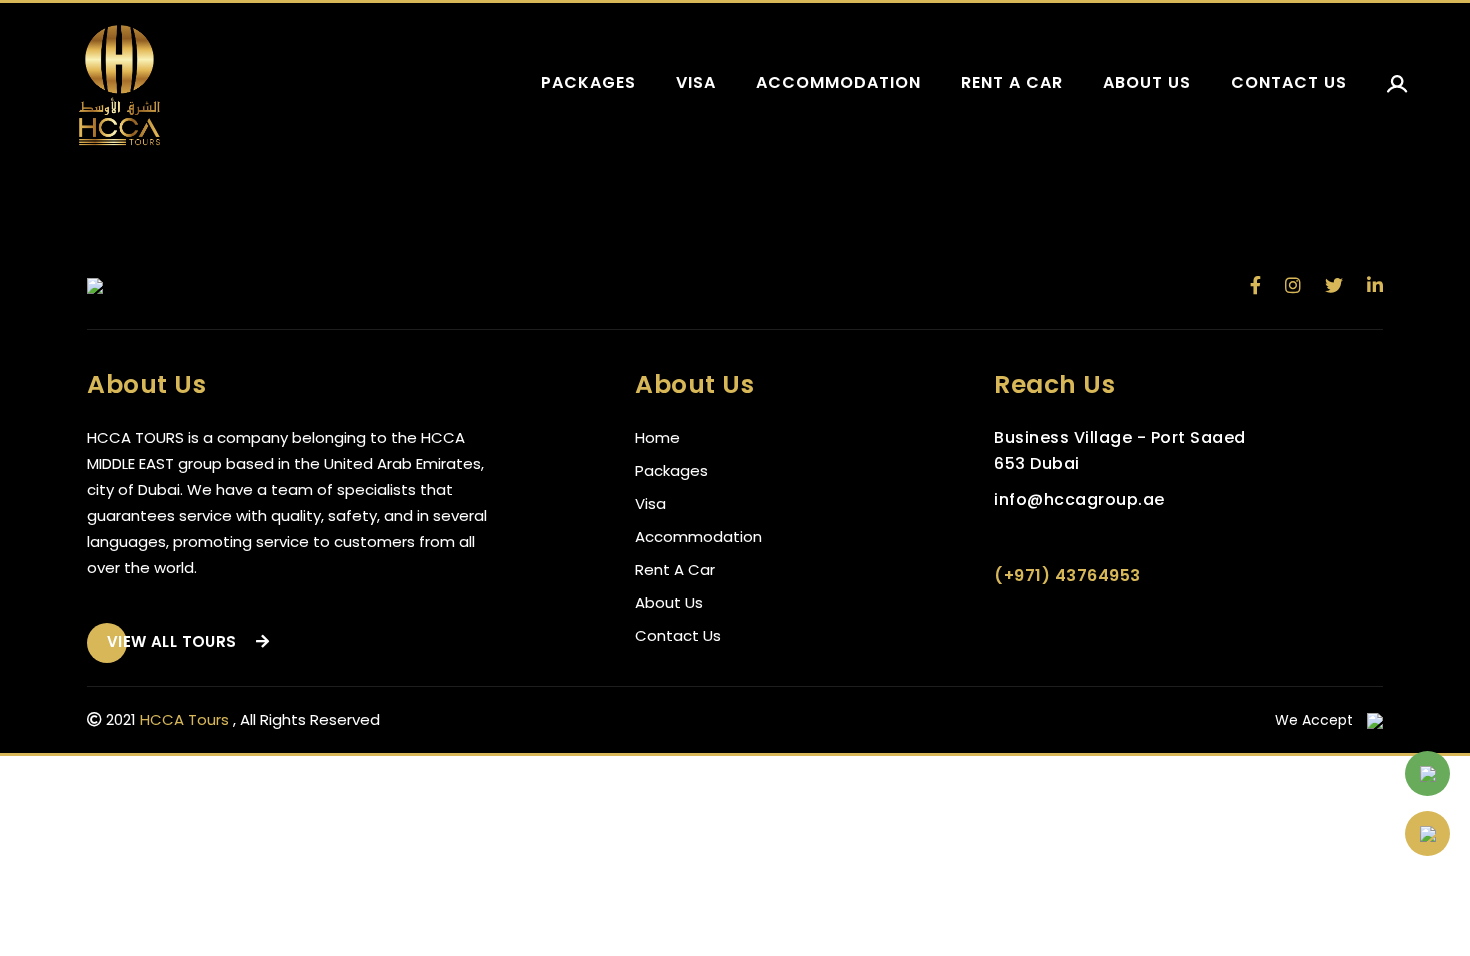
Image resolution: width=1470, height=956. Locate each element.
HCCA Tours (184, 719)
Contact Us (678, 635)
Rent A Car (675, 569)
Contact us (1289, 82)
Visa (696, 82)
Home (657, 437)
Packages (588, 82)
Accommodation (838, 82)
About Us (669, 602)
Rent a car (1012, 82)
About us (1147, 82)
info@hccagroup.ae (1079, 499)
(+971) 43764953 (1067, 575)
